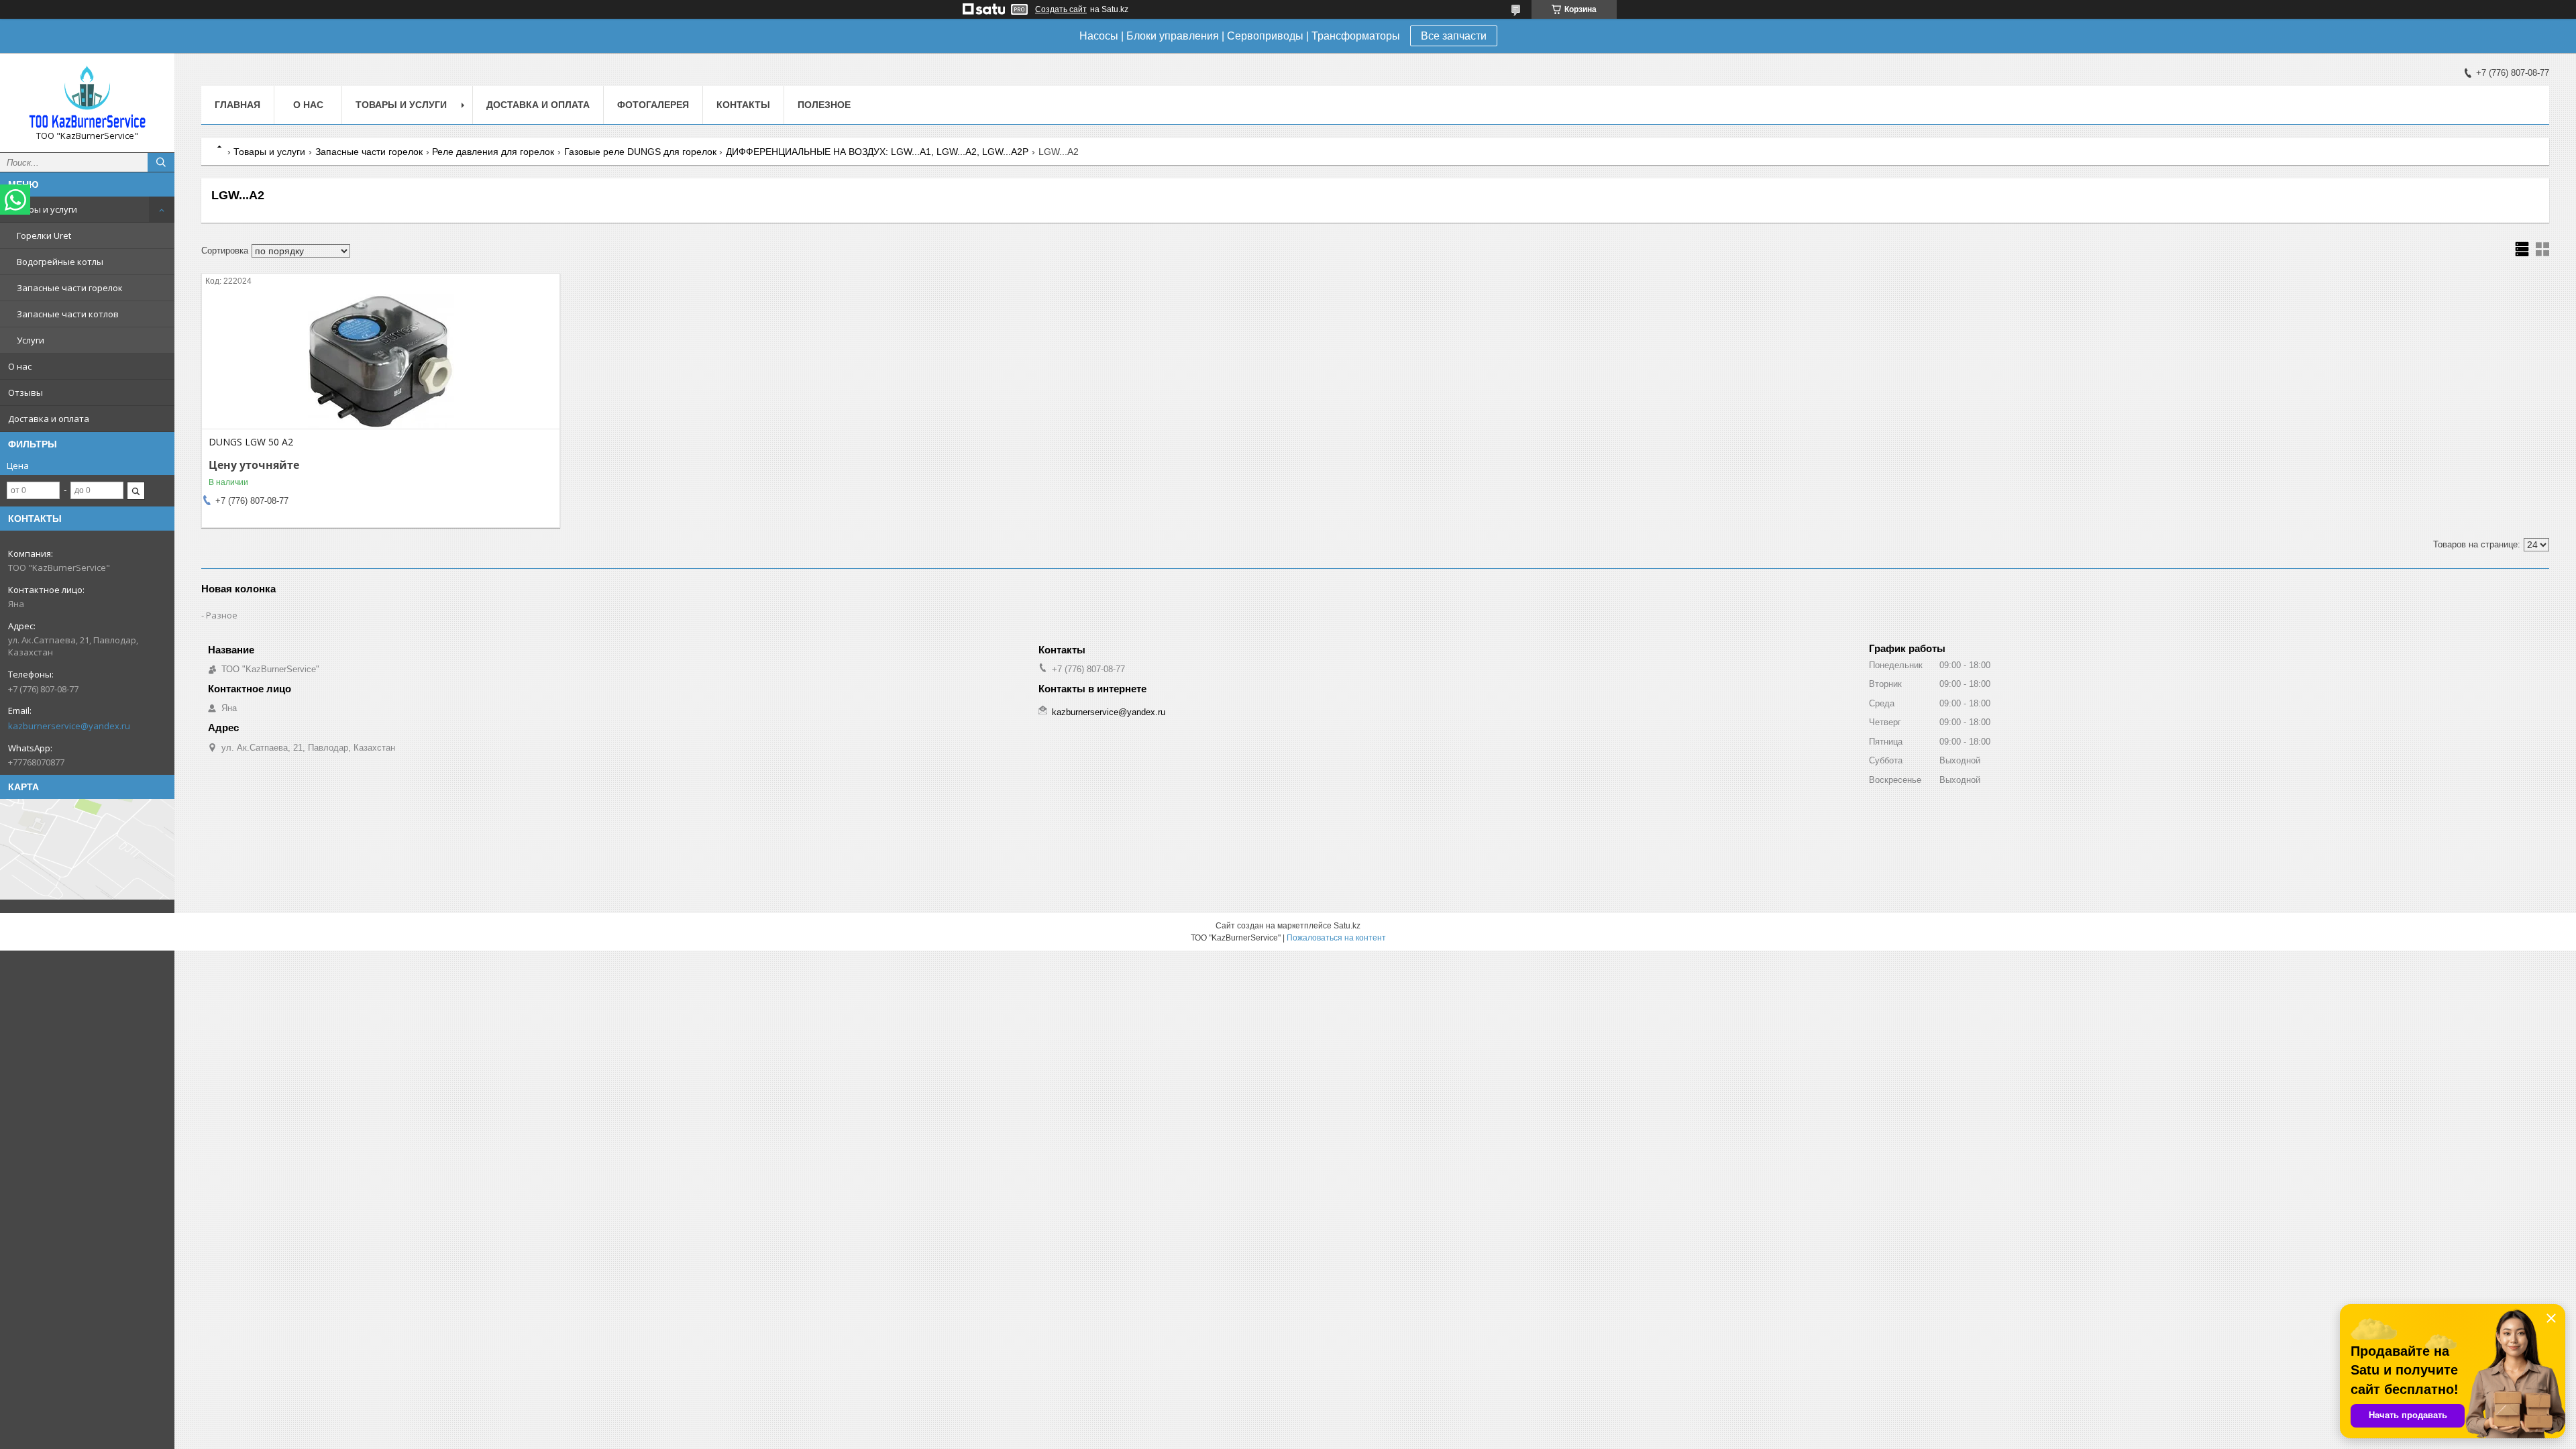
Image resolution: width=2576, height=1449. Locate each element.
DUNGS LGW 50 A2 (251, 442)
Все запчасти (1454, 36)
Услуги (31, 340)
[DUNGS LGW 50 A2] (381, 362)
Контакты (743, 105)
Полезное (824, 105)
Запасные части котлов (68, 314)
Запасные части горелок (70, 288)
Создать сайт (1061, 9)
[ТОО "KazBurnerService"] (87, 97)
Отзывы (25, 392)
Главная (237, 105)
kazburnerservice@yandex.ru (69, 726)
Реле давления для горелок (493, 152)
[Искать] (161, 162)
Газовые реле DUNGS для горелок (640, 152)
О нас (20, 366)
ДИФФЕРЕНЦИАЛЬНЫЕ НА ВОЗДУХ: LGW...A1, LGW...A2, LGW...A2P (877, 152)
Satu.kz (1347, 926)
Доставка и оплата (49, 419)
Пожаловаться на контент (1336, 938)
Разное (222, 615)
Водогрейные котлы (60, 262)
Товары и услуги (43, 209)
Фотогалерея (653, 105)
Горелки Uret (44, 235)
